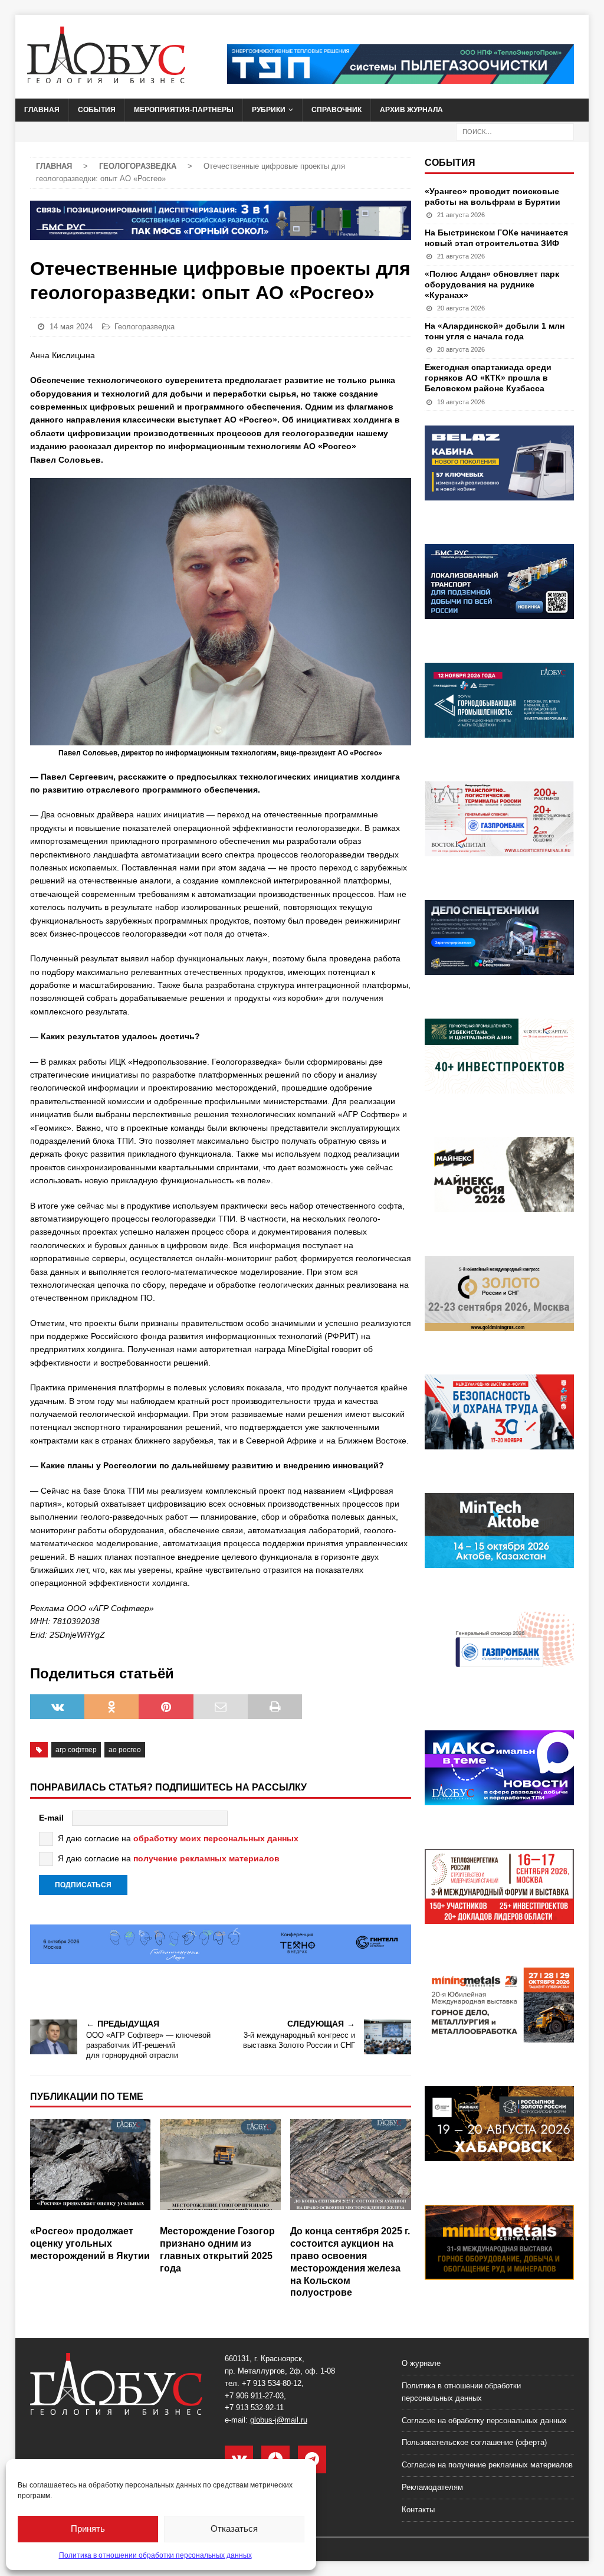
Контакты (418, 2510)
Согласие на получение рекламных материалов (487, 2465)
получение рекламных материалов (206, 1858)
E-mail (51, 1818)
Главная (42, 110)
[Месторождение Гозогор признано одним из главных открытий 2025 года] (220, 2169)
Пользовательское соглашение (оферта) (474, 2442)
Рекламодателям (432, 2487)
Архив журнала (411, 110)
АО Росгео (125, 1750)
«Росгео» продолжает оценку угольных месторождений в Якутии (90, 2243)
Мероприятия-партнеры (184, 110)
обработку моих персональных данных (216, 1838)
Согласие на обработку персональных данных (484, 2420)
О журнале (421, 2363)
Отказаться (234, 2528)
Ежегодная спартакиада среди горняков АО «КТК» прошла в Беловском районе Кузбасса (488, 378)
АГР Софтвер (76, 1750)
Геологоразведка (145, 327)
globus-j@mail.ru (279, 2420)
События (97, 110)
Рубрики (269, 110)
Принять (88, 2528)
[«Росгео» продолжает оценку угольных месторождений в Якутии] (91, 2169)
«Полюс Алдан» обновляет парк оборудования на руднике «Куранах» (492, 284)
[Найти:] (515, 131)
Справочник (337, 110)
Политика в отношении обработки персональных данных (155, 2555)
